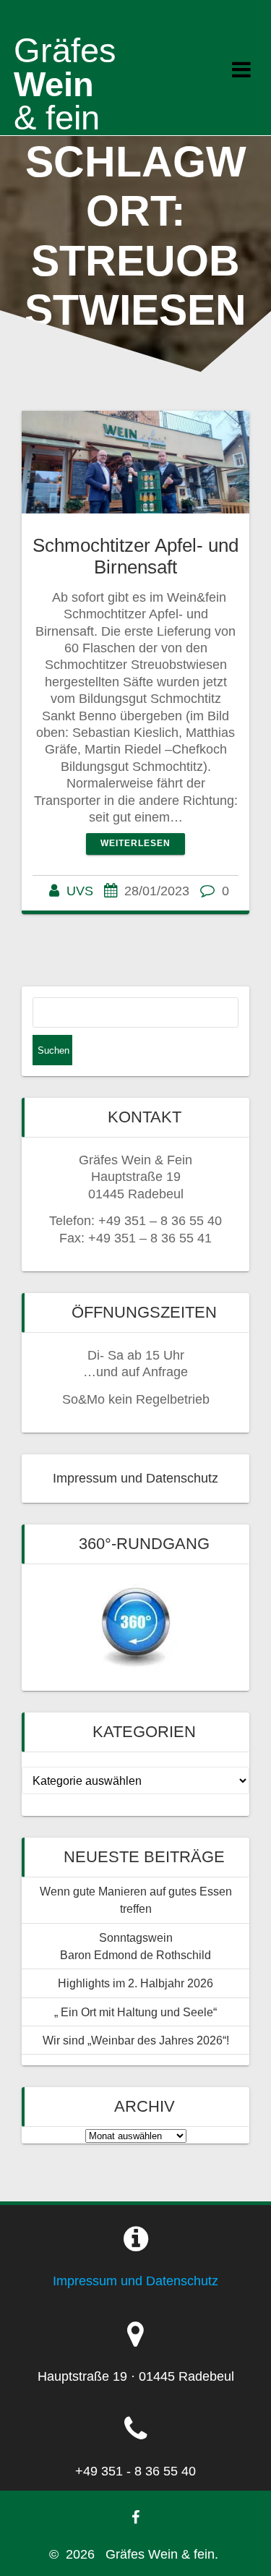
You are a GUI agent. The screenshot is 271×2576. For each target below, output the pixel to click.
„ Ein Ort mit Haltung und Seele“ (135, 2012)
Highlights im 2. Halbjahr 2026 (135, 1983)
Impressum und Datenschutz (135, 1478)
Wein (65, 84)
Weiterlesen (135, 843)
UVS (80, 891)
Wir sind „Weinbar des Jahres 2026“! (136, 2040)
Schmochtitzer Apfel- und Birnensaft (135, 556)
